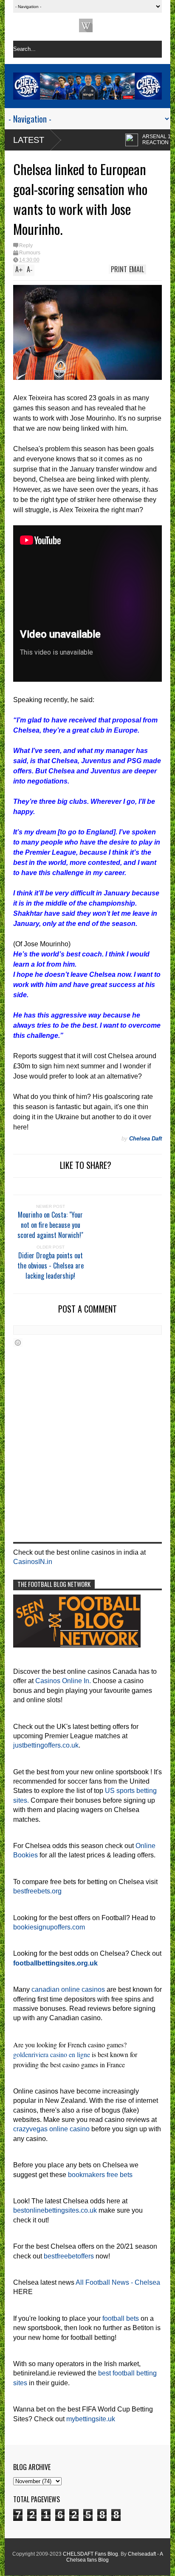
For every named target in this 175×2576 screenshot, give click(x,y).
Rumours (30, 253)
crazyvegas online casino (51, 2129)
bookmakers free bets (100, 2175)
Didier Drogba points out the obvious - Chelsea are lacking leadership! (51, 1266)
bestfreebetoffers (69, 2256)
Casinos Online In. (63, 1681)
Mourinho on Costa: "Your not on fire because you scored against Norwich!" (50, 1225)
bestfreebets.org (37, 1891)
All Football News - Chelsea (118, 2282)
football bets (121, 2318)
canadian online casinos (68, 1989)
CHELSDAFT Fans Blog (90, 2554)
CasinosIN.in (33, 1562)
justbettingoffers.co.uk (46, 1745)
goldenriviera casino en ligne (52, 2054)
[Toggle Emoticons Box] (18, 1342)
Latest (29, 140)
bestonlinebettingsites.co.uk (55, 2210)
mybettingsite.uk (91, 2419)
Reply (26, 245)
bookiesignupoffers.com (49, 1927)
